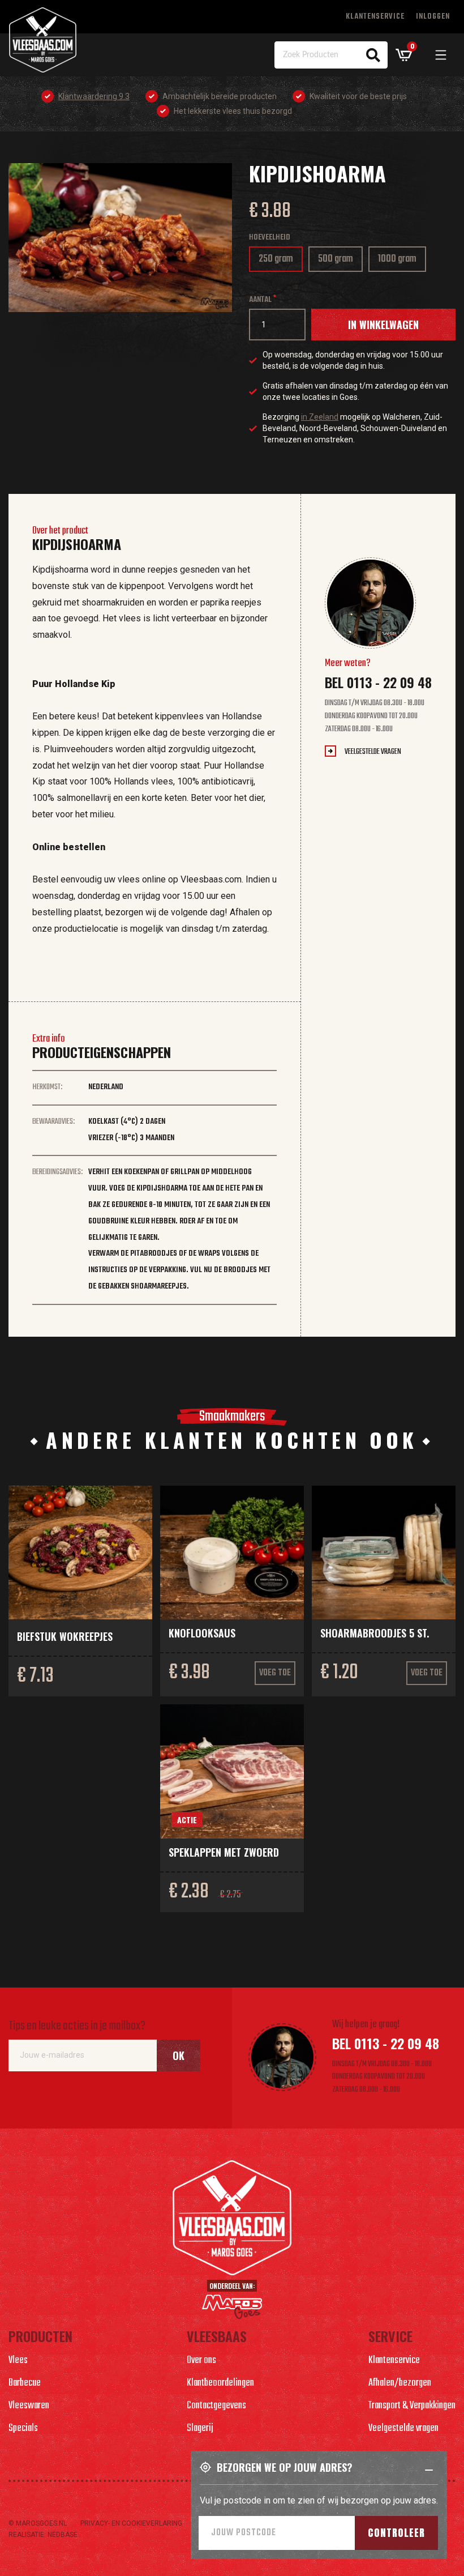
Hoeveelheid (270, 238)
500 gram (338, 261)
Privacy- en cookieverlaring (131, 2523)
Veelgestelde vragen (373, 752)
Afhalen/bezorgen (400, 2383)
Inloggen (433, 17)
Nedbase (63, 2535)
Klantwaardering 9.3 (94, 96)
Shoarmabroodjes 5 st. (375, 1633)
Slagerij (200, 2428)
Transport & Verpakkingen (412, 2406)
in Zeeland (320, 417)
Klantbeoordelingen (220, 2383)
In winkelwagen (383, 325)
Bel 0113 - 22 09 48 (378, 682)
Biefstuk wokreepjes (65, 1636)
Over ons (201, 2360)
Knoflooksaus (202, 1633)
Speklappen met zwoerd (224, 1852)
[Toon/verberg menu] (441, 55)
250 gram (280, 261)
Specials (23, 2428)
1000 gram (402, 261)
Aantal (260, 300)
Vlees (18, 2360)
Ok (179, 2055)
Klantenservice (375, 17)
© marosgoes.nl (38, 2523)
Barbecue (25, 2383)
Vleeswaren (29, 2406)
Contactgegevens (216, 2406)
